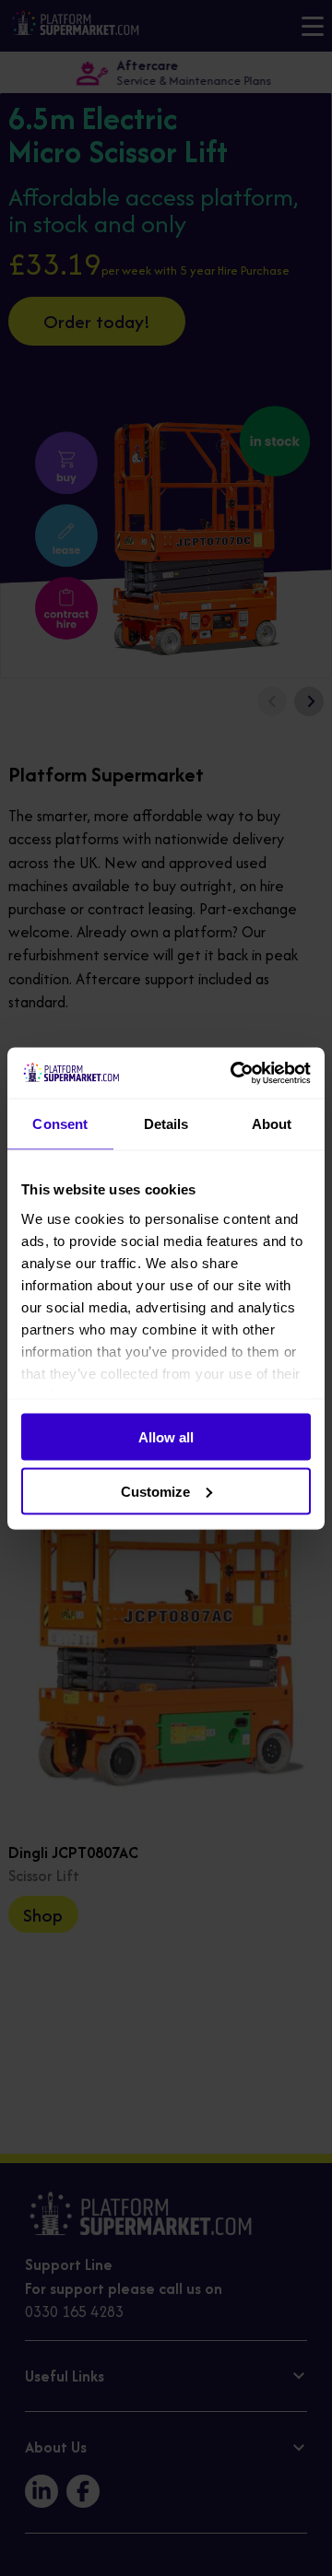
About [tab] (272, 1124)
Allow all (166, 1437)
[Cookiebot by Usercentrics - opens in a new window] (234, 1073)
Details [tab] (166, 1124)
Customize (155, 1491)
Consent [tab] (60, 1124)
